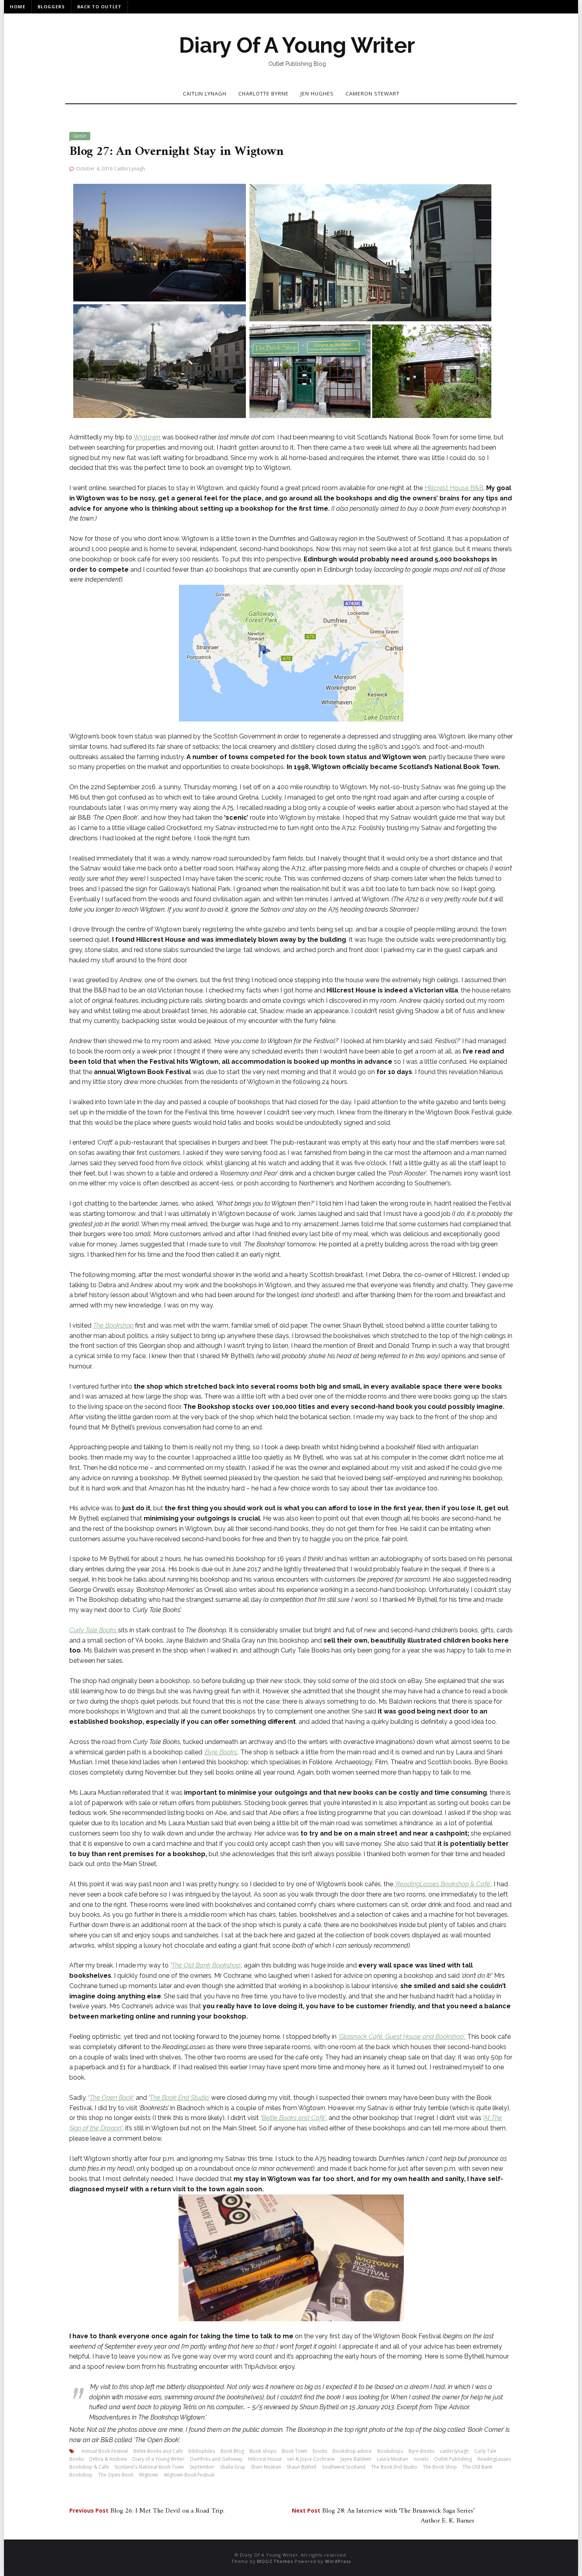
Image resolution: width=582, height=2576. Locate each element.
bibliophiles (202, 2451)
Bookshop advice (352, 2451)
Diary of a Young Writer (158, 2459)
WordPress (338, 2561)
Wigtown (147, 437)
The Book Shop (440, 2467)
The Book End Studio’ (180, 2098)
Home (18, 7)
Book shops (263, 2451)
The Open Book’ (112, 2098)
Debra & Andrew (108, 2459)
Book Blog (232, 2451)
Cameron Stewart (373, 93)
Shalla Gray (233, 2467)
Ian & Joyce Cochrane (311, 2459)
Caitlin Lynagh (205, 93)
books (320, 2451)
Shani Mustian (266, 2467)
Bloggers (51, 7)
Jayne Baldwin (356, 2459)
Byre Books (421, 2451)
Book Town (295, 2451)
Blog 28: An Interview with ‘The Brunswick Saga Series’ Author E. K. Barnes (383, 2516)
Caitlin (80, 136)
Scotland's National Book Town (149, 2467)
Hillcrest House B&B (454, 488)
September (202, 2467)
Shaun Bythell (301, 2467)
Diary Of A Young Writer (297, 45)
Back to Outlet (99, 7)
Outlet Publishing (453, 2459)
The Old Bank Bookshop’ (206, 1965)
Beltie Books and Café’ (294, 2118)
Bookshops (390, 2451)
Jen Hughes (317, 93)
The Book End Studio (394, 2467)
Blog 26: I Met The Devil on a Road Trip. (147, 2511)
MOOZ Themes (275, 2561)
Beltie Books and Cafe (158, 2451)
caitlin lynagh (454, 2451)
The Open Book (116, 2475)
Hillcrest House (265, 2459)
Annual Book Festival (105, 2451)
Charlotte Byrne (263, 93)
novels (421, 2459)
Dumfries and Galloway (216, 2459)
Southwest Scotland (344, 2467)
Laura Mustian (393, 2459)
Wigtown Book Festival (189, 2475)
